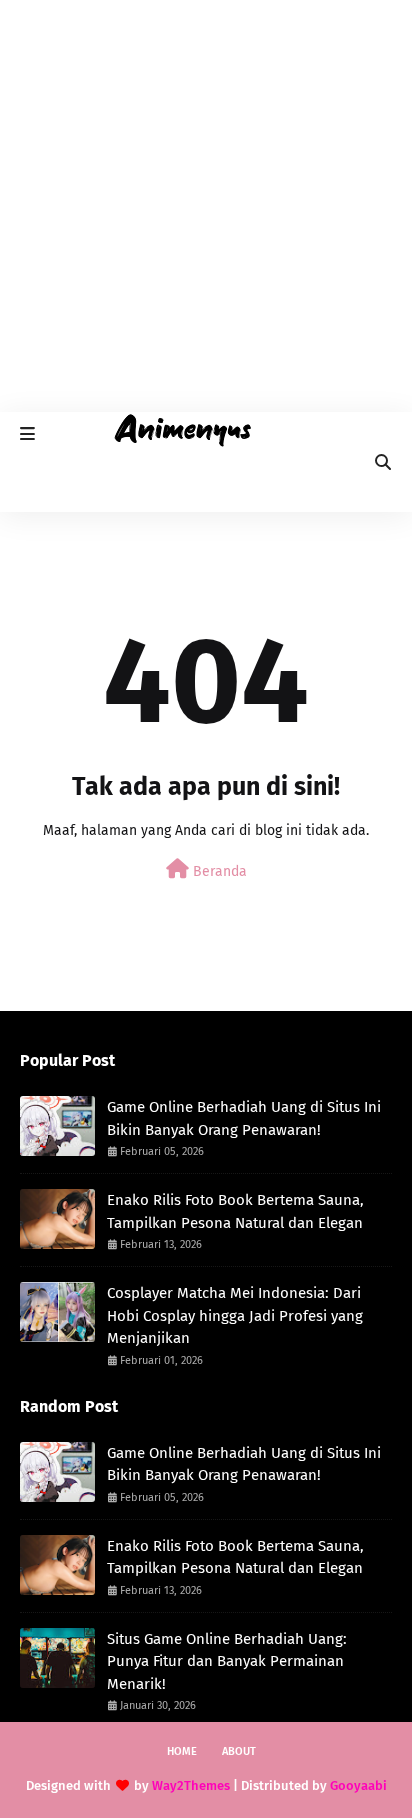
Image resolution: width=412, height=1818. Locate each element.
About (239, 1751)
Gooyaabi (358, 1785)
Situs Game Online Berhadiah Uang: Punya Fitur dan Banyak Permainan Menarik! (227, 1661)
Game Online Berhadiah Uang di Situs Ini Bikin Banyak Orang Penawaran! (244, 1118)
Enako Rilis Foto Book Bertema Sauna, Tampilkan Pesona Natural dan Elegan (235, 1211)
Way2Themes (191, 1785)
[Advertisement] (206, 206)
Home (182, 1751)
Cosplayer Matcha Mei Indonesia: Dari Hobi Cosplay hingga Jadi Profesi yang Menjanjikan (235, 1315)
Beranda (218, 871)
